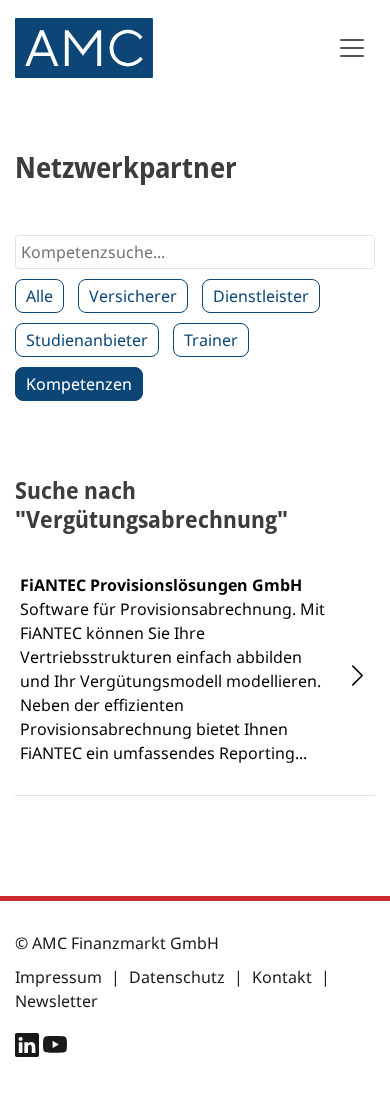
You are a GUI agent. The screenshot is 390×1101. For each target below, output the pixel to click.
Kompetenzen (79, 384)
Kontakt (282, 977)
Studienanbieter (87, 340)
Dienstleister (261, 296)
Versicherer (133, 296)
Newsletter (56, 1001)
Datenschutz (177, 977)
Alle (39, 296)
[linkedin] (29, 1049)
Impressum (58, 977)
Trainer (211, 340)
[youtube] (55, 1049)
